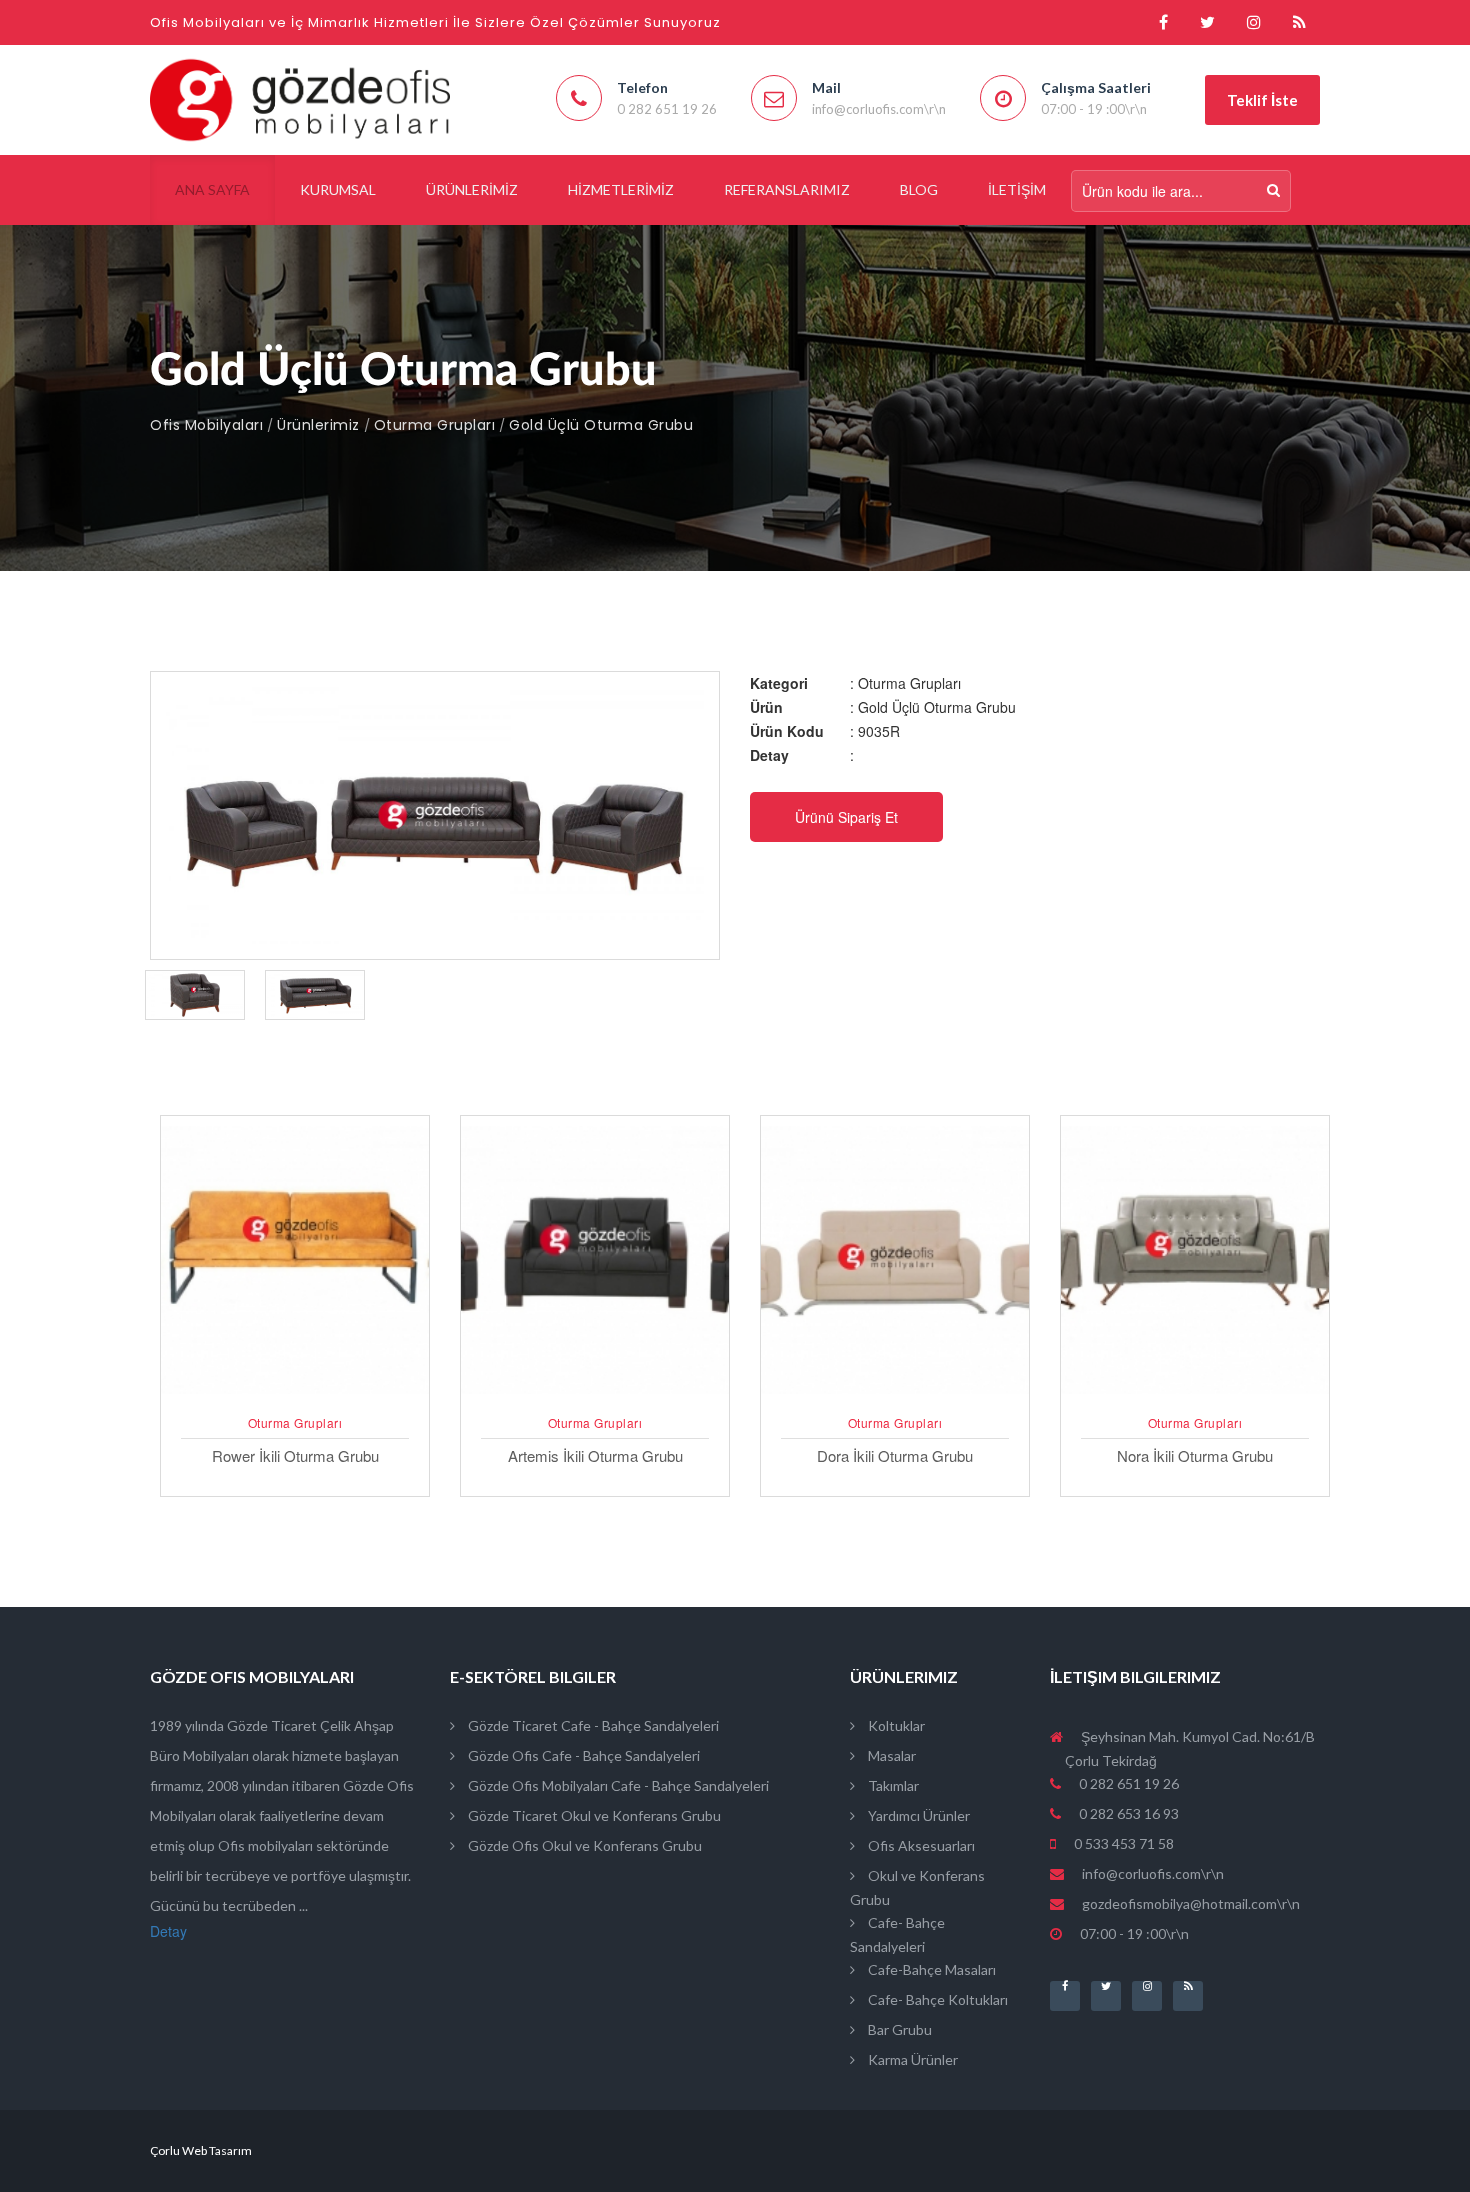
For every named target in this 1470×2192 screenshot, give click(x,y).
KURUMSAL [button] (338, 189)
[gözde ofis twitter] (1207, 22)
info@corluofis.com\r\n (1153, 1873)
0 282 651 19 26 (1127, 1783)
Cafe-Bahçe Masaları (930, 1969)
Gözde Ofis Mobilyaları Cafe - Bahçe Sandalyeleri (617, 1785)
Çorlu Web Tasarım (201, 2150)
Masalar (890, 1755)
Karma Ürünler (911, 2059)
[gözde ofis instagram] (1254, 22)
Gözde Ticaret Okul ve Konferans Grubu (593, 1815)
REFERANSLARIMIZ (787, 189)
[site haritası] (1299, 22)
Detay (168, 1931)
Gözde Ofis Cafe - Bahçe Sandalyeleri (582, 1755)
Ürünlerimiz (318, 425)
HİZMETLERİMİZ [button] (621, 189)
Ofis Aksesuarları (920, 1845)
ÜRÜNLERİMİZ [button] (472, 189)
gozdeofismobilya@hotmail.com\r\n (1191, 1903)
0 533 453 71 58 (1122, 1843)
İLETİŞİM (1017, 189)
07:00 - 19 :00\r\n (1133, 1933)
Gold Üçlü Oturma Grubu (601, 425)
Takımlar (892, 1785)
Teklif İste (1262, 100)
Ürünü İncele (295, 1397)
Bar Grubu (898, 2029)
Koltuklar (895, 1725)
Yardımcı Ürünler (917, 1815)
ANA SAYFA (212, 189)
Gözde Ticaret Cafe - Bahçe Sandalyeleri (592, 1725)
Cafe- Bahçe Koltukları (936, 1999)
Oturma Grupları (435, 425)
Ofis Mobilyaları (206, 425)
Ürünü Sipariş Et (846, 817)
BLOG (919, 189)
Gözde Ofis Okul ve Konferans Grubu (583, 1845)
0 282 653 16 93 (1127, 1813)
